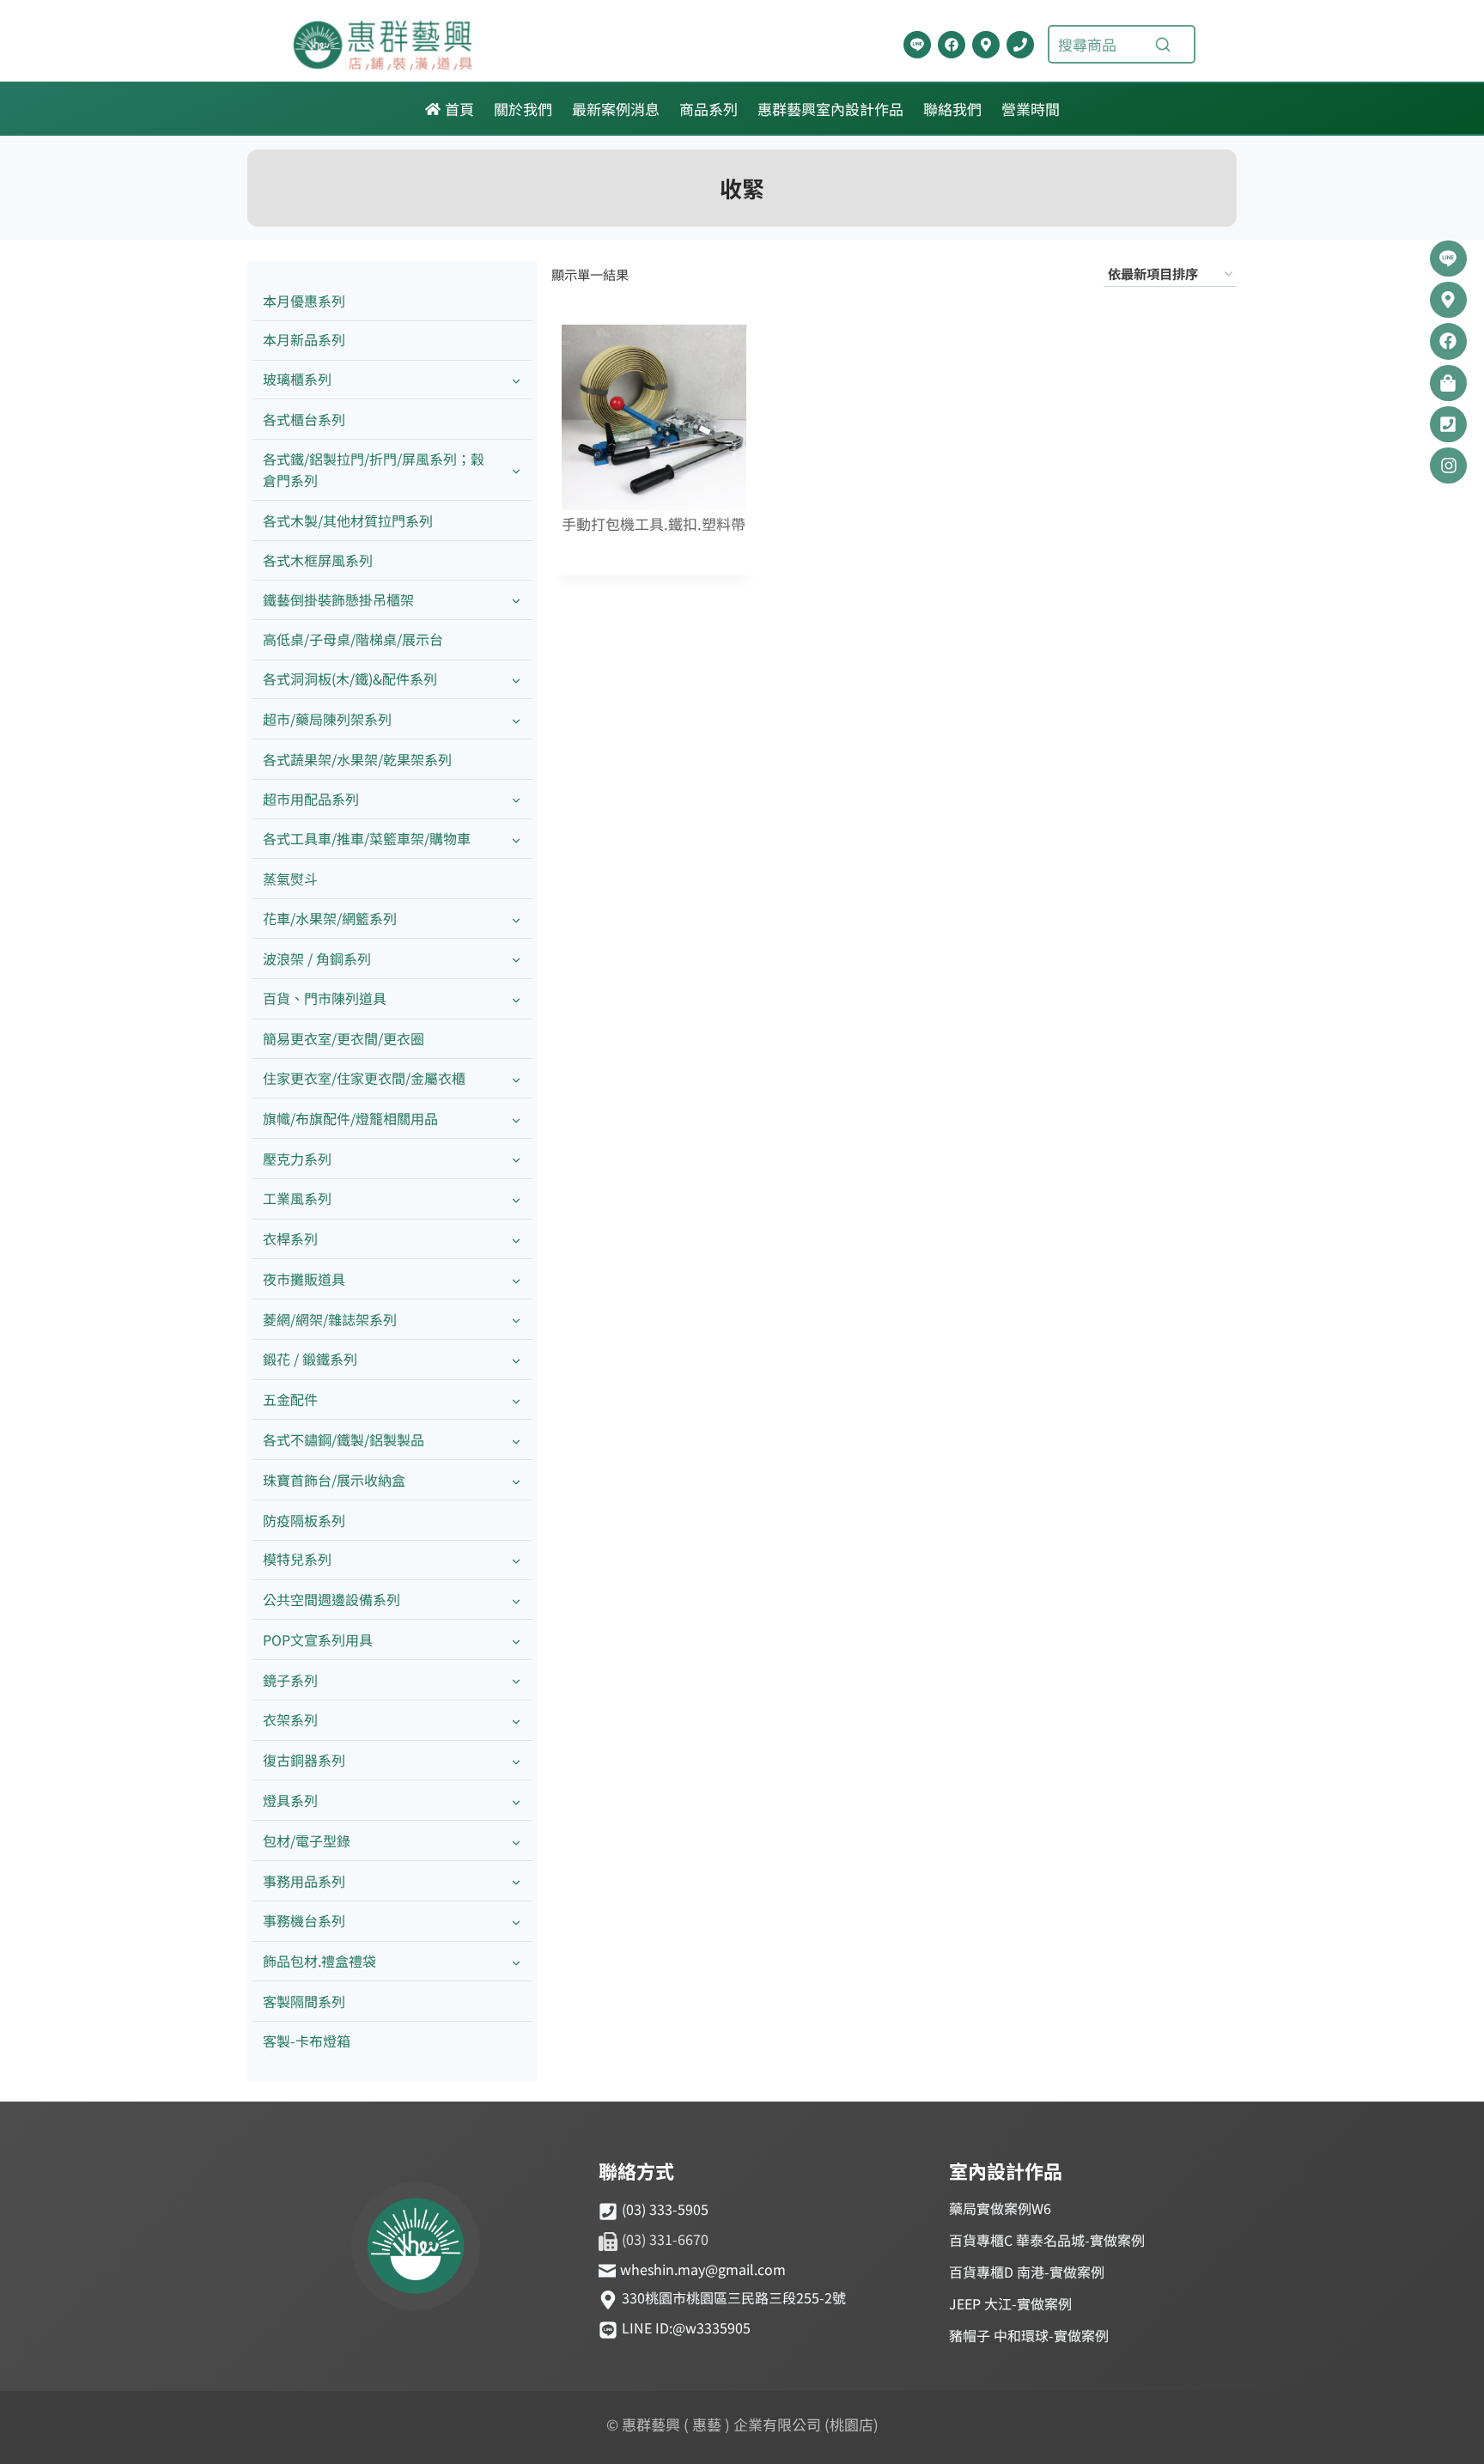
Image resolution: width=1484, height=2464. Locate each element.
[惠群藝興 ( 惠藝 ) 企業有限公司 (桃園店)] (416, 2248)
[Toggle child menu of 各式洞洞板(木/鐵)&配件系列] (516, 680)
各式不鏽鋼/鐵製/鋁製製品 (344, 1439)
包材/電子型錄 (307, 1840)
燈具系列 (290, 1800)
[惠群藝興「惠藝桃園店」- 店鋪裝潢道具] (917, 45)
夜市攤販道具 (304, 1279)
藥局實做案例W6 (1000, 2208)
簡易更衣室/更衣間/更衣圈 (344, 1038)
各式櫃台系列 (304, 419)
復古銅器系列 (304, 1760)
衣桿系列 (290, 1238)
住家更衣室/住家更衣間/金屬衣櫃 (364, 1078)
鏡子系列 (290, 1680)
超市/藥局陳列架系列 (327, 719)
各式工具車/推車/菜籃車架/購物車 (367, 838)
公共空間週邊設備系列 (331, 1599)
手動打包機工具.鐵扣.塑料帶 (654, 524)
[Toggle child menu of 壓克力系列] (516, 1159)
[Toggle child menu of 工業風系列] (516, 1199)
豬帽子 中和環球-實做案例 (1029, 2335)
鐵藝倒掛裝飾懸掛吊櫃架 (338, 599)
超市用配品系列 (311, 799)
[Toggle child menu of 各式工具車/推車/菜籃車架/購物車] (516, 840)
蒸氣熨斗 (290, 879)
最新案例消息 (616, 109)
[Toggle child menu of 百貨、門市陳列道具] (516, 999)
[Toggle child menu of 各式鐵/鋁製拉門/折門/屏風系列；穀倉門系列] (516, 470)
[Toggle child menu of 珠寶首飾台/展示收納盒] (516, 1480)
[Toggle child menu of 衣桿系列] (516, 1240)
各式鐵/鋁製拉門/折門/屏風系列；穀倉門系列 (374, 470)
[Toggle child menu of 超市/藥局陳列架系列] (516, 719)
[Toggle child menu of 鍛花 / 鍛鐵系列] (516, 1360)
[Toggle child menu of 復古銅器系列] (516, 1761)
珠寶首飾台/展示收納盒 (334, 1480)
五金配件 (290, 1399)
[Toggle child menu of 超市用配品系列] (516, 799)
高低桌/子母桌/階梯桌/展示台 (353, 639)
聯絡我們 (952, 109)
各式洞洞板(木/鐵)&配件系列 (350, 678)
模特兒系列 (297, 1559)
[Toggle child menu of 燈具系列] (516, 1801)
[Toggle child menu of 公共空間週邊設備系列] (516, 1600)
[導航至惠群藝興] (986, 45)
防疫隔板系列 (304, 1520)
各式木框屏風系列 (318, 560)
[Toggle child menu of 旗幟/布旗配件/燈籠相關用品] (516, 1119)
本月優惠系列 (304, 301)
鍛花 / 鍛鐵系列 (310, 1359)
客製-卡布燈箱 (307, 2041)
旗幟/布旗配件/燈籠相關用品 (350, 1118)
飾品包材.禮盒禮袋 (319, 1961)
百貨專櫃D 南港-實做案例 (1027, 2272)
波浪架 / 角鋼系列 (317, 958)
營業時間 (1031, 109)
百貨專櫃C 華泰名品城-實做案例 (1047, 2240)
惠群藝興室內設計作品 (830, 109)
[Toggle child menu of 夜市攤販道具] (516, 1279)
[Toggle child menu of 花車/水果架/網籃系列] (516, 919)
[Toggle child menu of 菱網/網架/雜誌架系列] (516, 1320)
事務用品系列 (304, 1881)
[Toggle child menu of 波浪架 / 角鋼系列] (516, 959)
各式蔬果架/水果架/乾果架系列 (357, 759)
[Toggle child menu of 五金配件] (516, 1400)
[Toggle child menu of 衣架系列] (516, 1721)
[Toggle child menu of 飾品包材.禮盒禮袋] (516, 1962)
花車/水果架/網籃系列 (330, 918)
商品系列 (709, 109)
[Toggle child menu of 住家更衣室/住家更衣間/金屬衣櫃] (516, 1078)
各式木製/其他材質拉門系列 (348, 520)
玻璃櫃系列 (297, 379)
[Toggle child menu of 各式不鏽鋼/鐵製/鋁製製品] (516, 1440)
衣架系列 (290, 1719)
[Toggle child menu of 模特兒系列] (516, 1560)
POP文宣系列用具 (318, 1640)
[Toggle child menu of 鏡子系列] (516, 1680)
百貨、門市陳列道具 (325, 998)
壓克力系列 (297, 1159)
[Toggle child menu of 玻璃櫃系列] (516, 380)
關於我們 (523, 109)
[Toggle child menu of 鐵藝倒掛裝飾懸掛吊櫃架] (516, 600)
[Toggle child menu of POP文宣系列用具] (516, 1640)
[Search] (1163, 45)
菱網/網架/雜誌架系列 (330, 1319)
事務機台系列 (304, 1920)
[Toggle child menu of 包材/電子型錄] (516, 1841)
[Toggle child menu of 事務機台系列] (516, 1922)
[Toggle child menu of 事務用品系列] (516, 1881)
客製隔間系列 (304, 2001)
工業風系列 (297, 1198)
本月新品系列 (304, 339)
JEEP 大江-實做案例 (1010, 2303)
